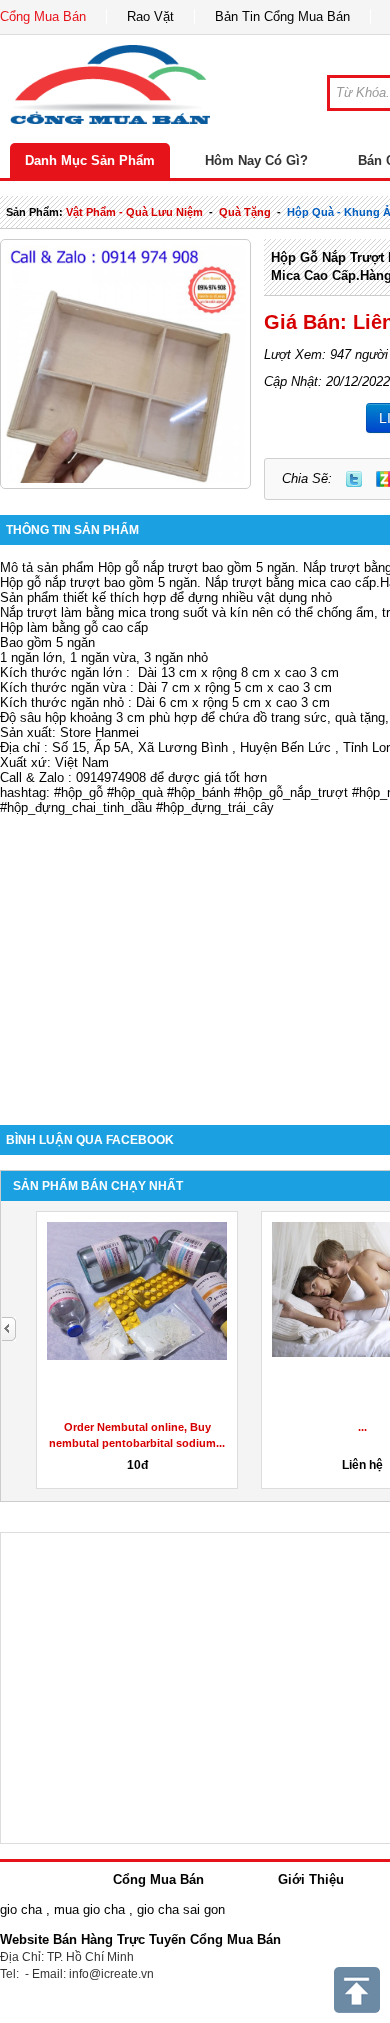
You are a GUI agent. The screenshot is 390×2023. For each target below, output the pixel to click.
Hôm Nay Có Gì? (256, 160)
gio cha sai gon (181, 1909)
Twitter (354, 479)
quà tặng (245, 212)
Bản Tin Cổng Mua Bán (282, 16)
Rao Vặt (150, 16)
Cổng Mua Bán (43, 16)
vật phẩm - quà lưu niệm (134, 212)
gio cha (21, 1909)
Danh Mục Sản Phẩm (90, 160)
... (362, 1427)
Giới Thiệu (311, 1879)
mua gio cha (89, 1909)
